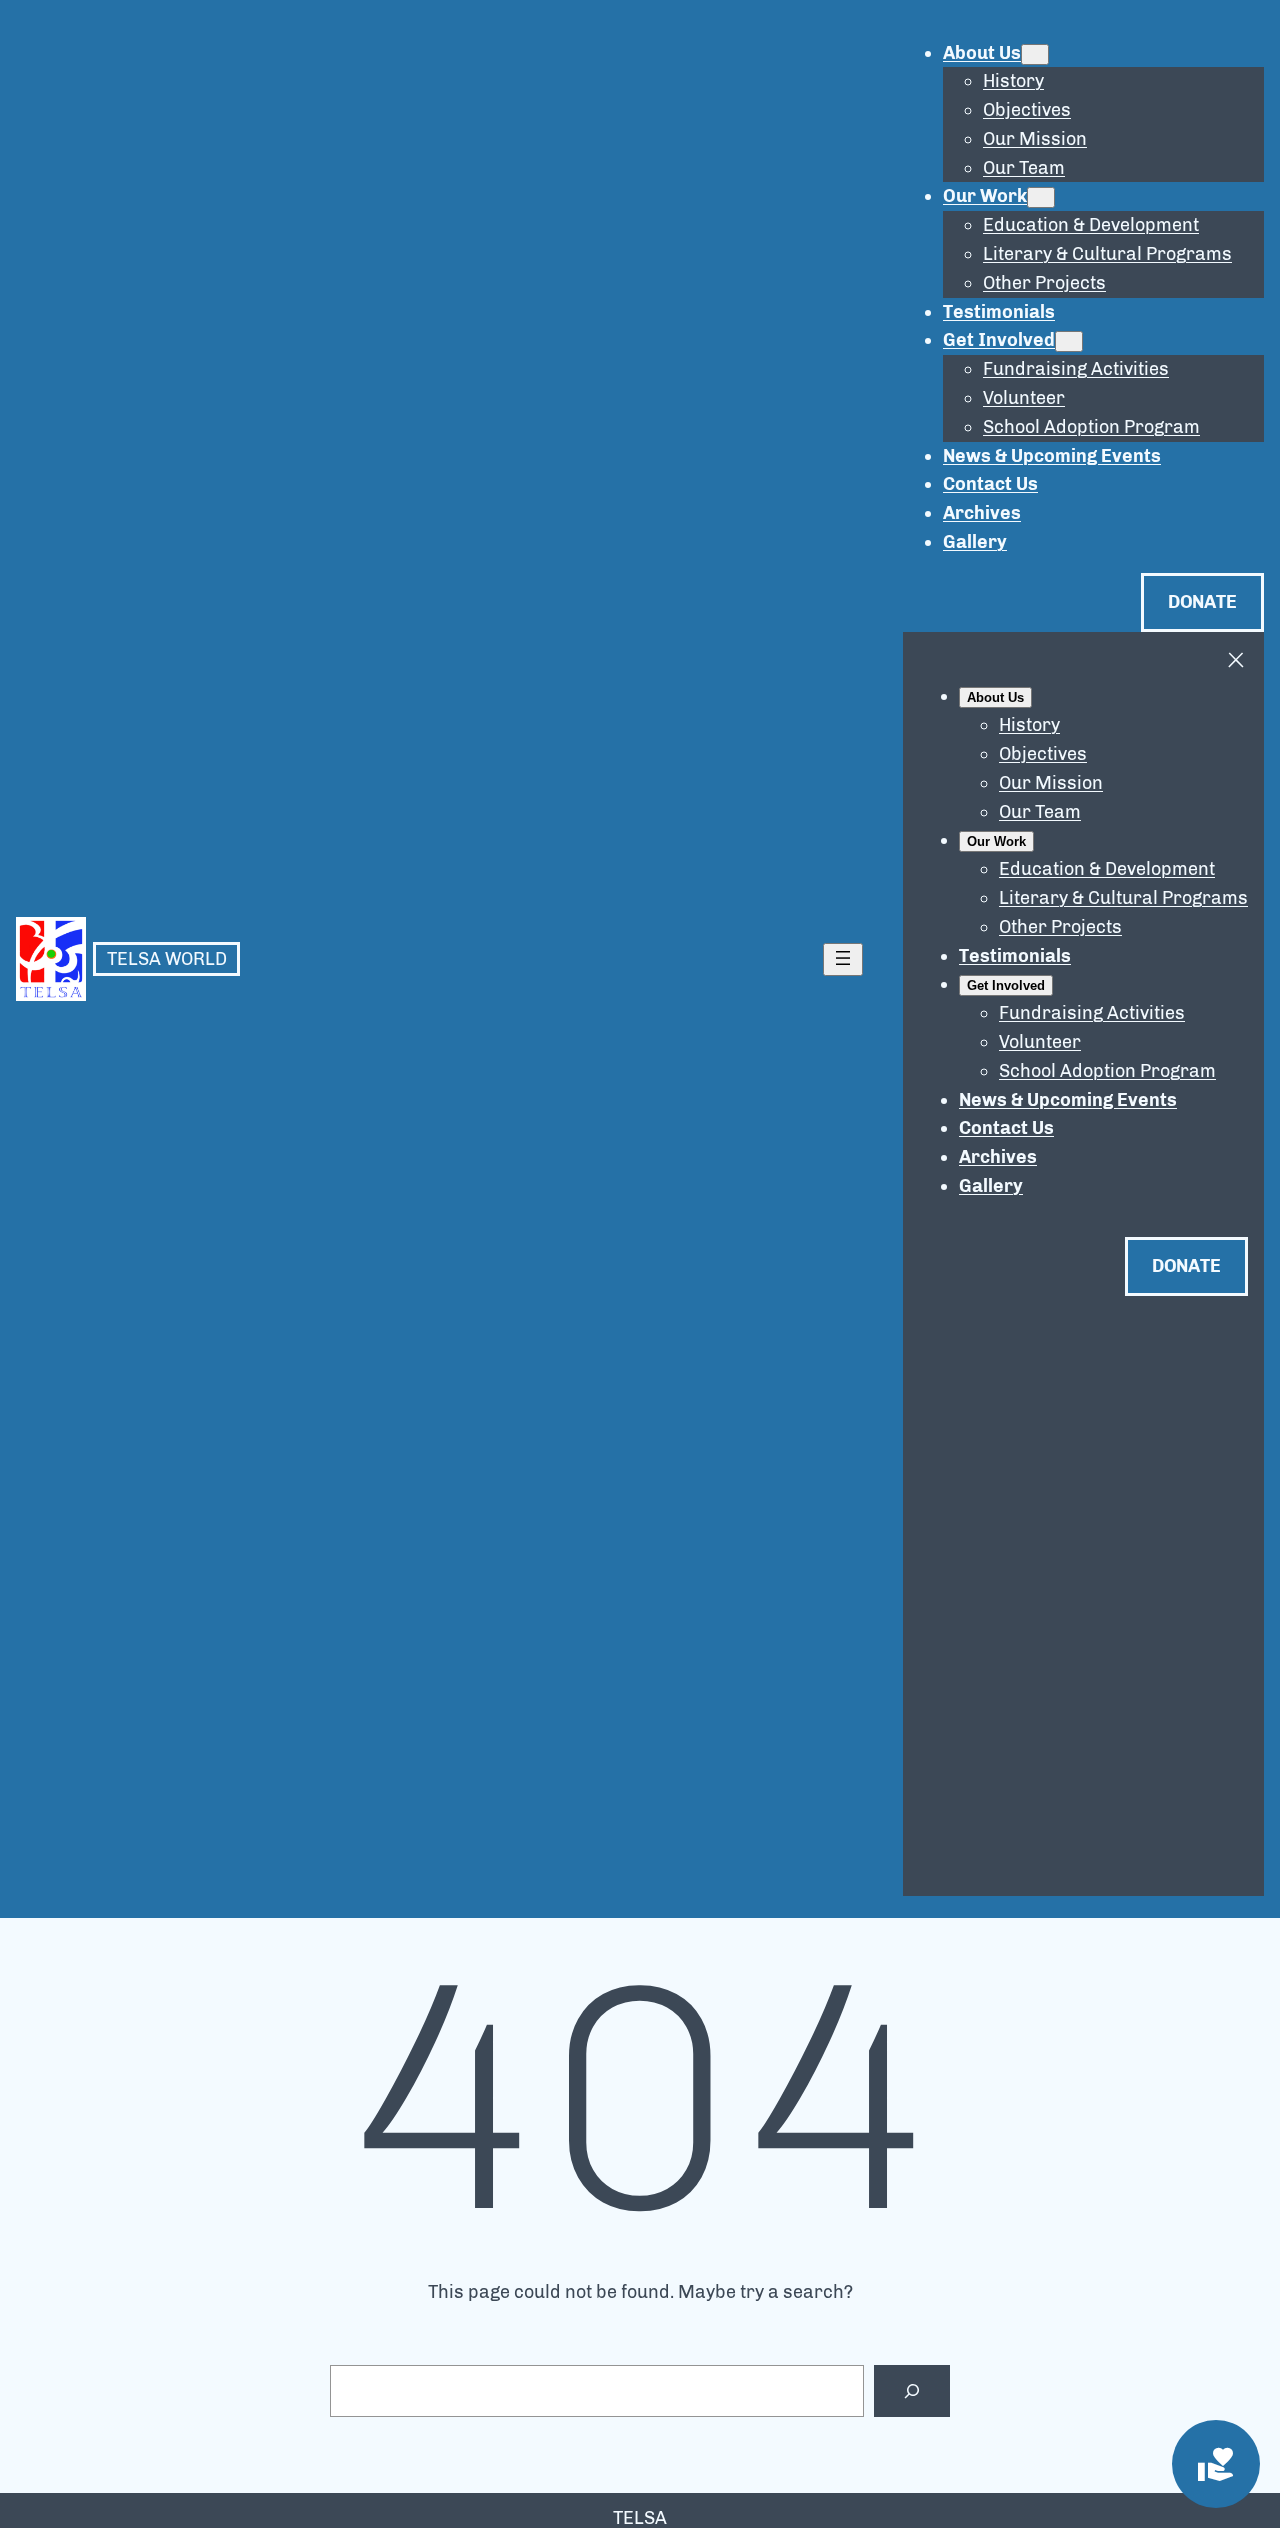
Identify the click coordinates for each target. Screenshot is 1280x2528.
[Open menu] (843, 959)
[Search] (912, 2391)
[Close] (1236, 660)
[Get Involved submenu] (1069, 341)
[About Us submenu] (1035, 54)
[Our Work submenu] (1041, 197)
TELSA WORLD (167, 959)
